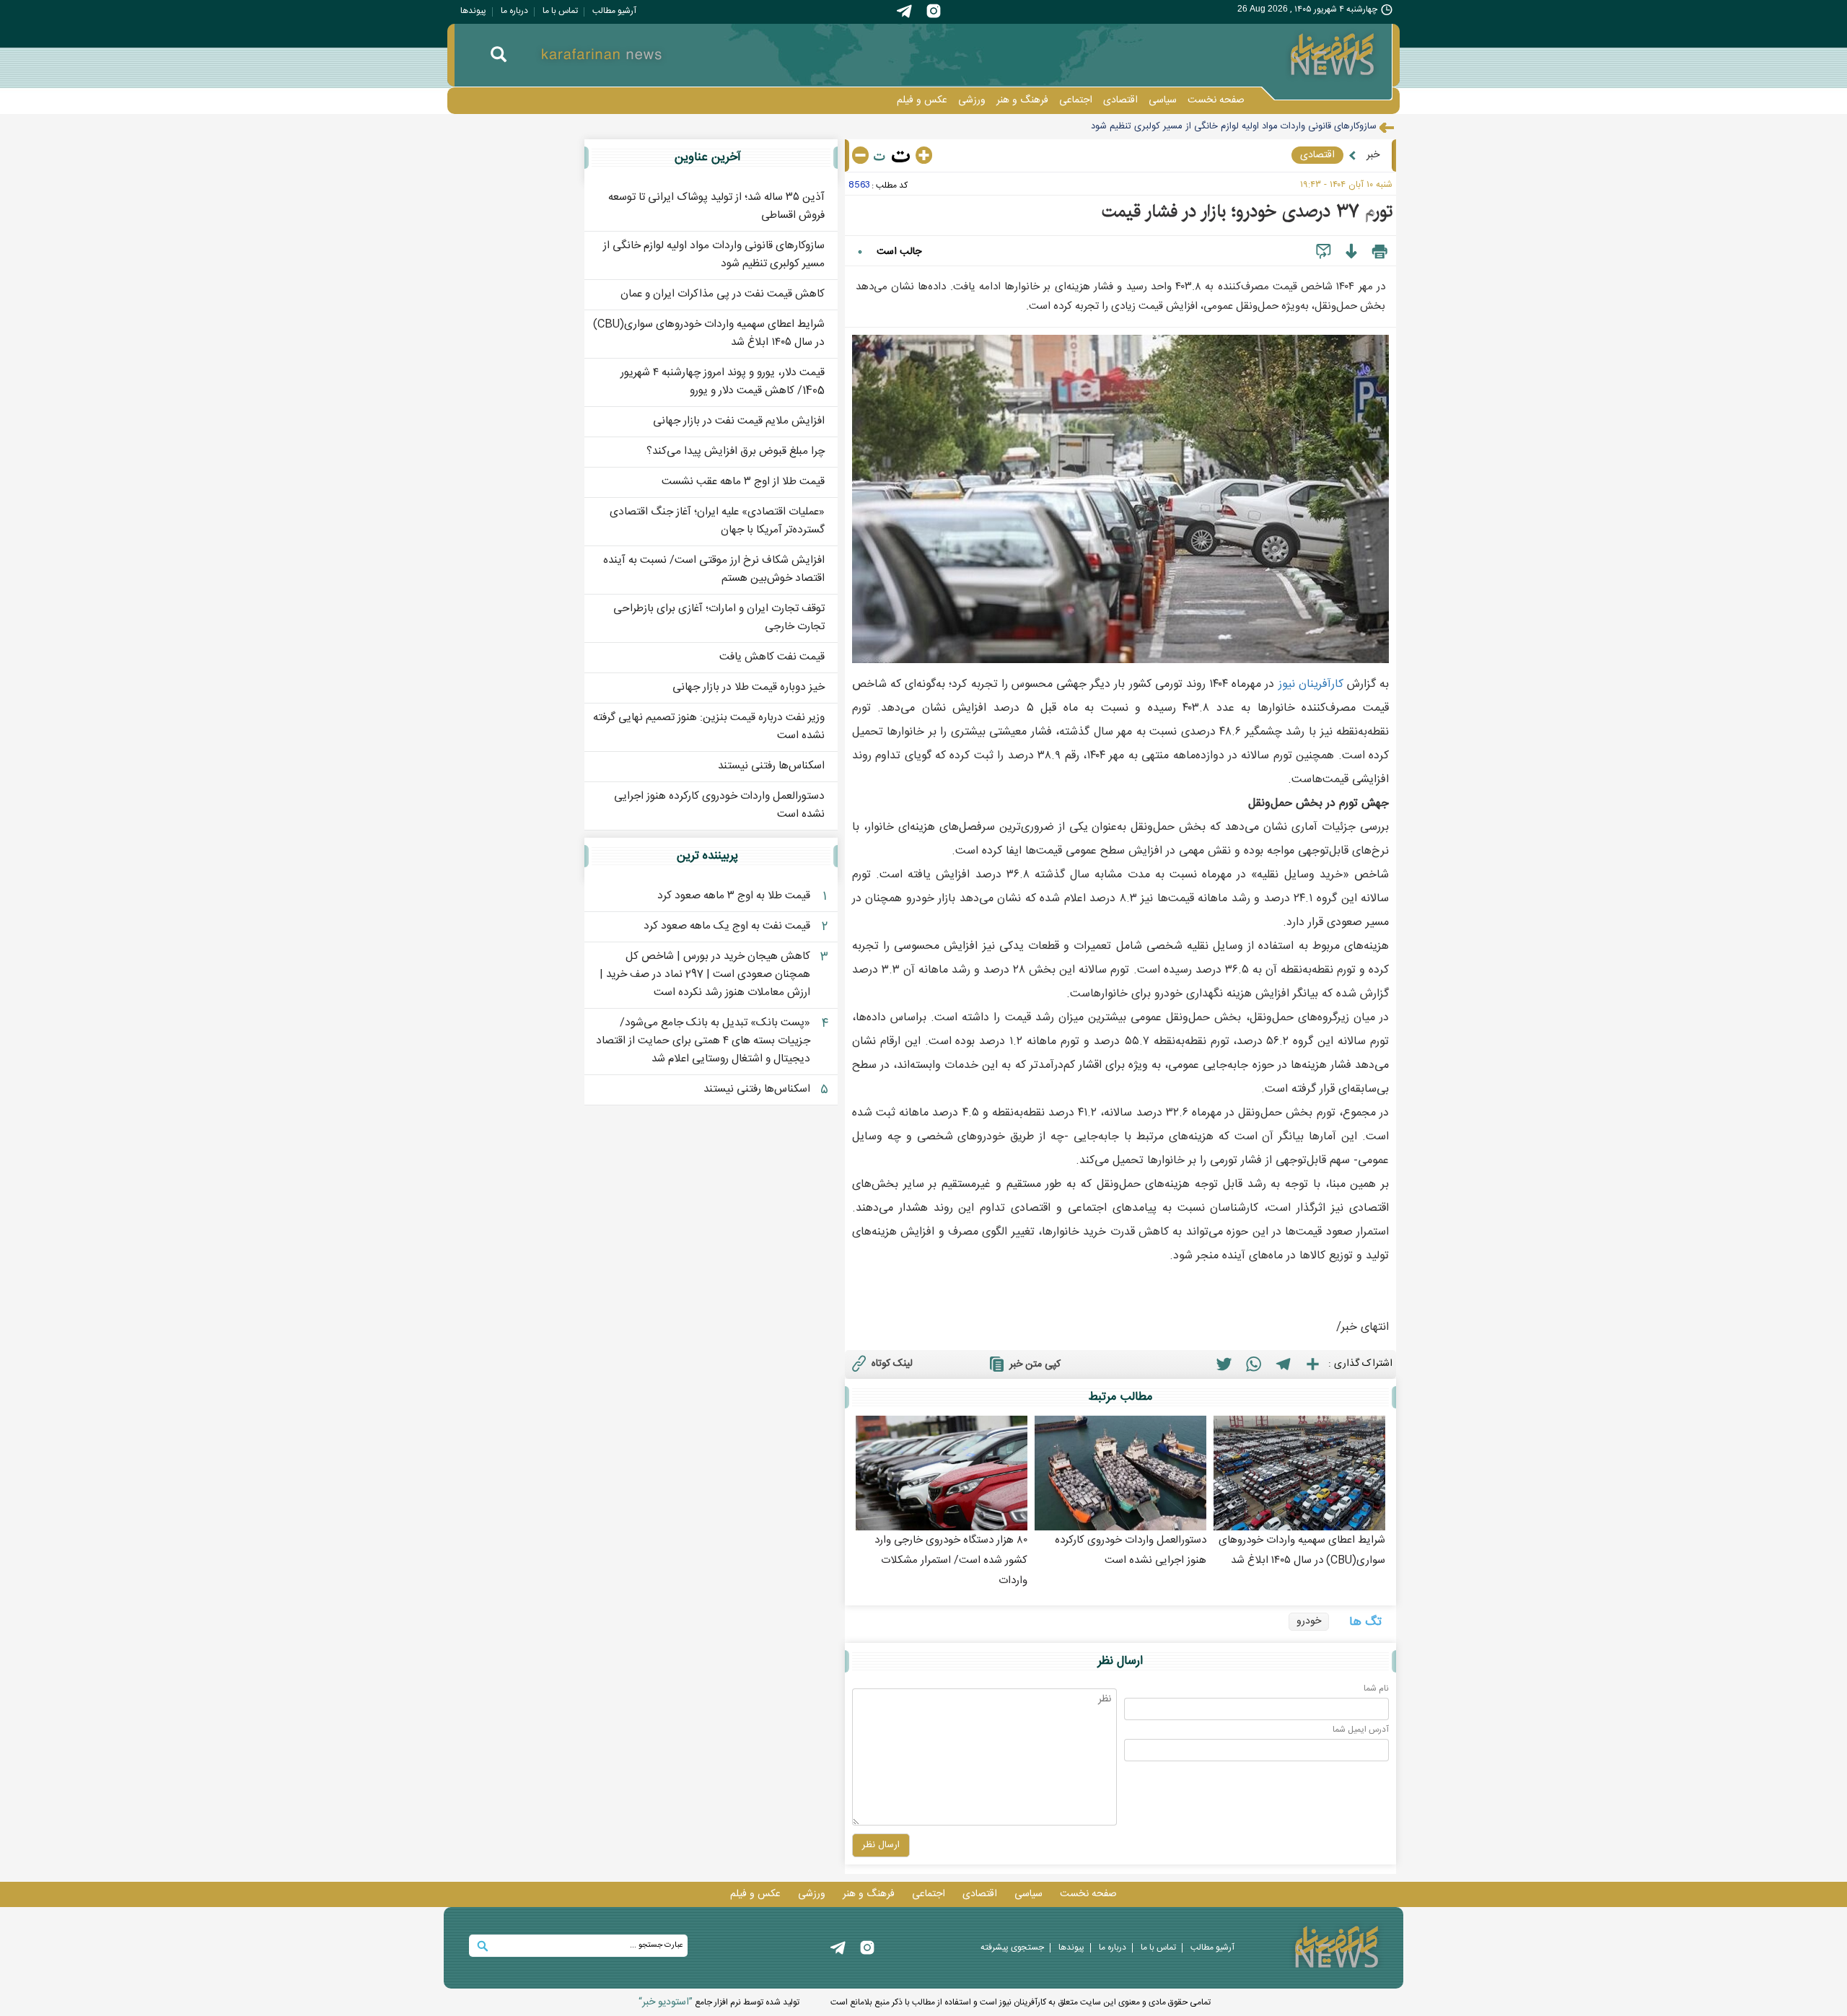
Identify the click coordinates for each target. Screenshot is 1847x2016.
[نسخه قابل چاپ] (1380, 252)
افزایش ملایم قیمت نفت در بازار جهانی (739, 421)
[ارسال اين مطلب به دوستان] (1324, 252)
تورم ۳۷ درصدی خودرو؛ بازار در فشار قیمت (1247, 211)
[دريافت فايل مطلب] (1351, 252)
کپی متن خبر (1035, 1364)
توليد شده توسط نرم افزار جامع (719, 2002)
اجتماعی (1076, 100)
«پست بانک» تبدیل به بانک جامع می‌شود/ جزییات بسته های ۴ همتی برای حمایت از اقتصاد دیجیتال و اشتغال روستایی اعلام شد (703, 1041)
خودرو (1309, 1621)
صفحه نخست (1216, 100)
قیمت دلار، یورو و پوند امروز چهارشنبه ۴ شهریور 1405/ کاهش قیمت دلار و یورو (723, 382)
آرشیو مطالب (614, 11)
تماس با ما (560, 11)
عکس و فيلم (922, 100)
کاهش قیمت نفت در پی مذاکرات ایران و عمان (723, 294)
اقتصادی (1120, 100)
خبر (1373, 155)
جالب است (899, 252)
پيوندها (473, 11)
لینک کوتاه (892, 1364)
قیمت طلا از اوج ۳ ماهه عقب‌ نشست (743, 482)
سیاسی (1163, 100)
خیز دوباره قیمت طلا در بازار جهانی (749, 687)
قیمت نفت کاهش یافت (772, 657)
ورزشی (972, 100)
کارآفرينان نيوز (1311, 684)
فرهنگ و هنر (1022, 100)
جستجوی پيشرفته (1012, 1947)
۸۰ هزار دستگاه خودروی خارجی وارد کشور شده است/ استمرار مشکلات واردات (951, 1560)
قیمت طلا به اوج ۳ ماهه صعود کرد (734, 896)
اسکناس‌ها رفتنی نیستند (771, 766)
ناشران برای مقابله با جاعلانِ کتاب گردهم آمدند (1288, 126)
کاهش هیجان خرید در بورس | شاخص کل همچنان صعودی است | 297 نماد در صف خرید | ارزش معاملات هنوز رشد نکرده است (705, 974)
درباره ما (514, 11)
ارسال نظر (881, 1845)
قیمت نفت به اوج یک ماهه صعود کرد (727, 926)
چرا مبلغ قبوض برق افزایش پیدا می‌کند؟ (736, 451)
